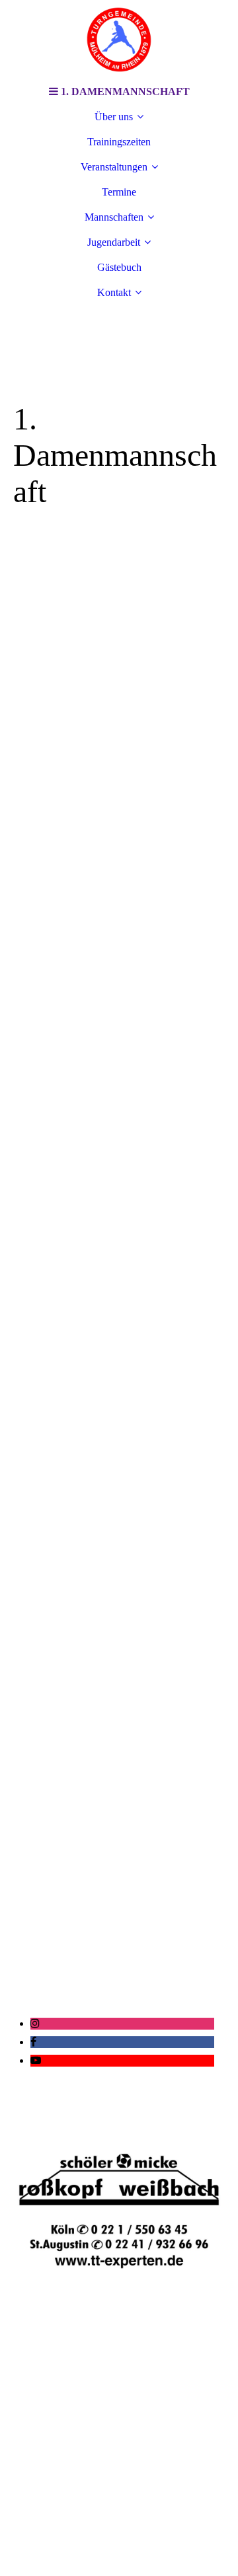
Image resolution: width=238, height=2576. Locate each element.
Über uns (114, 117)
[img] (119, 40)
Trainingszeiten (119, 142)
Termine (119, 192)
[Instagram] (35, 2023)
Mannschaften (114, 217)
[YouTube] (36, 2060)
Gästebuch (119, 267)
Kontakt (114, 292)
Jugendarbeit (114, 242)
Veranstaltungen (114, 167)
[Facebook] (33, 2042)
